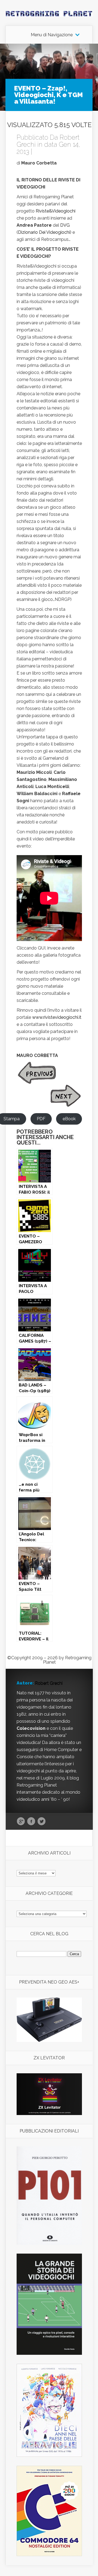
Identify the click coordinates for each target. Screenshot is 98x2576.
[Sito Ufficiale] (49, 2114)
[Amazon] (49, 2040)
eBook (69, 1119)
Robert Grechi (49, 1683)
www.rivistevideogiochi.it (57, 1017)
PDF (41, 1119)
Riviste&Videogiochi (56, 211)
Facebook (31, 1822)
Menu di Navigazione (52, 35)
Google (21, 1822)
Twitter (42, 1822)
